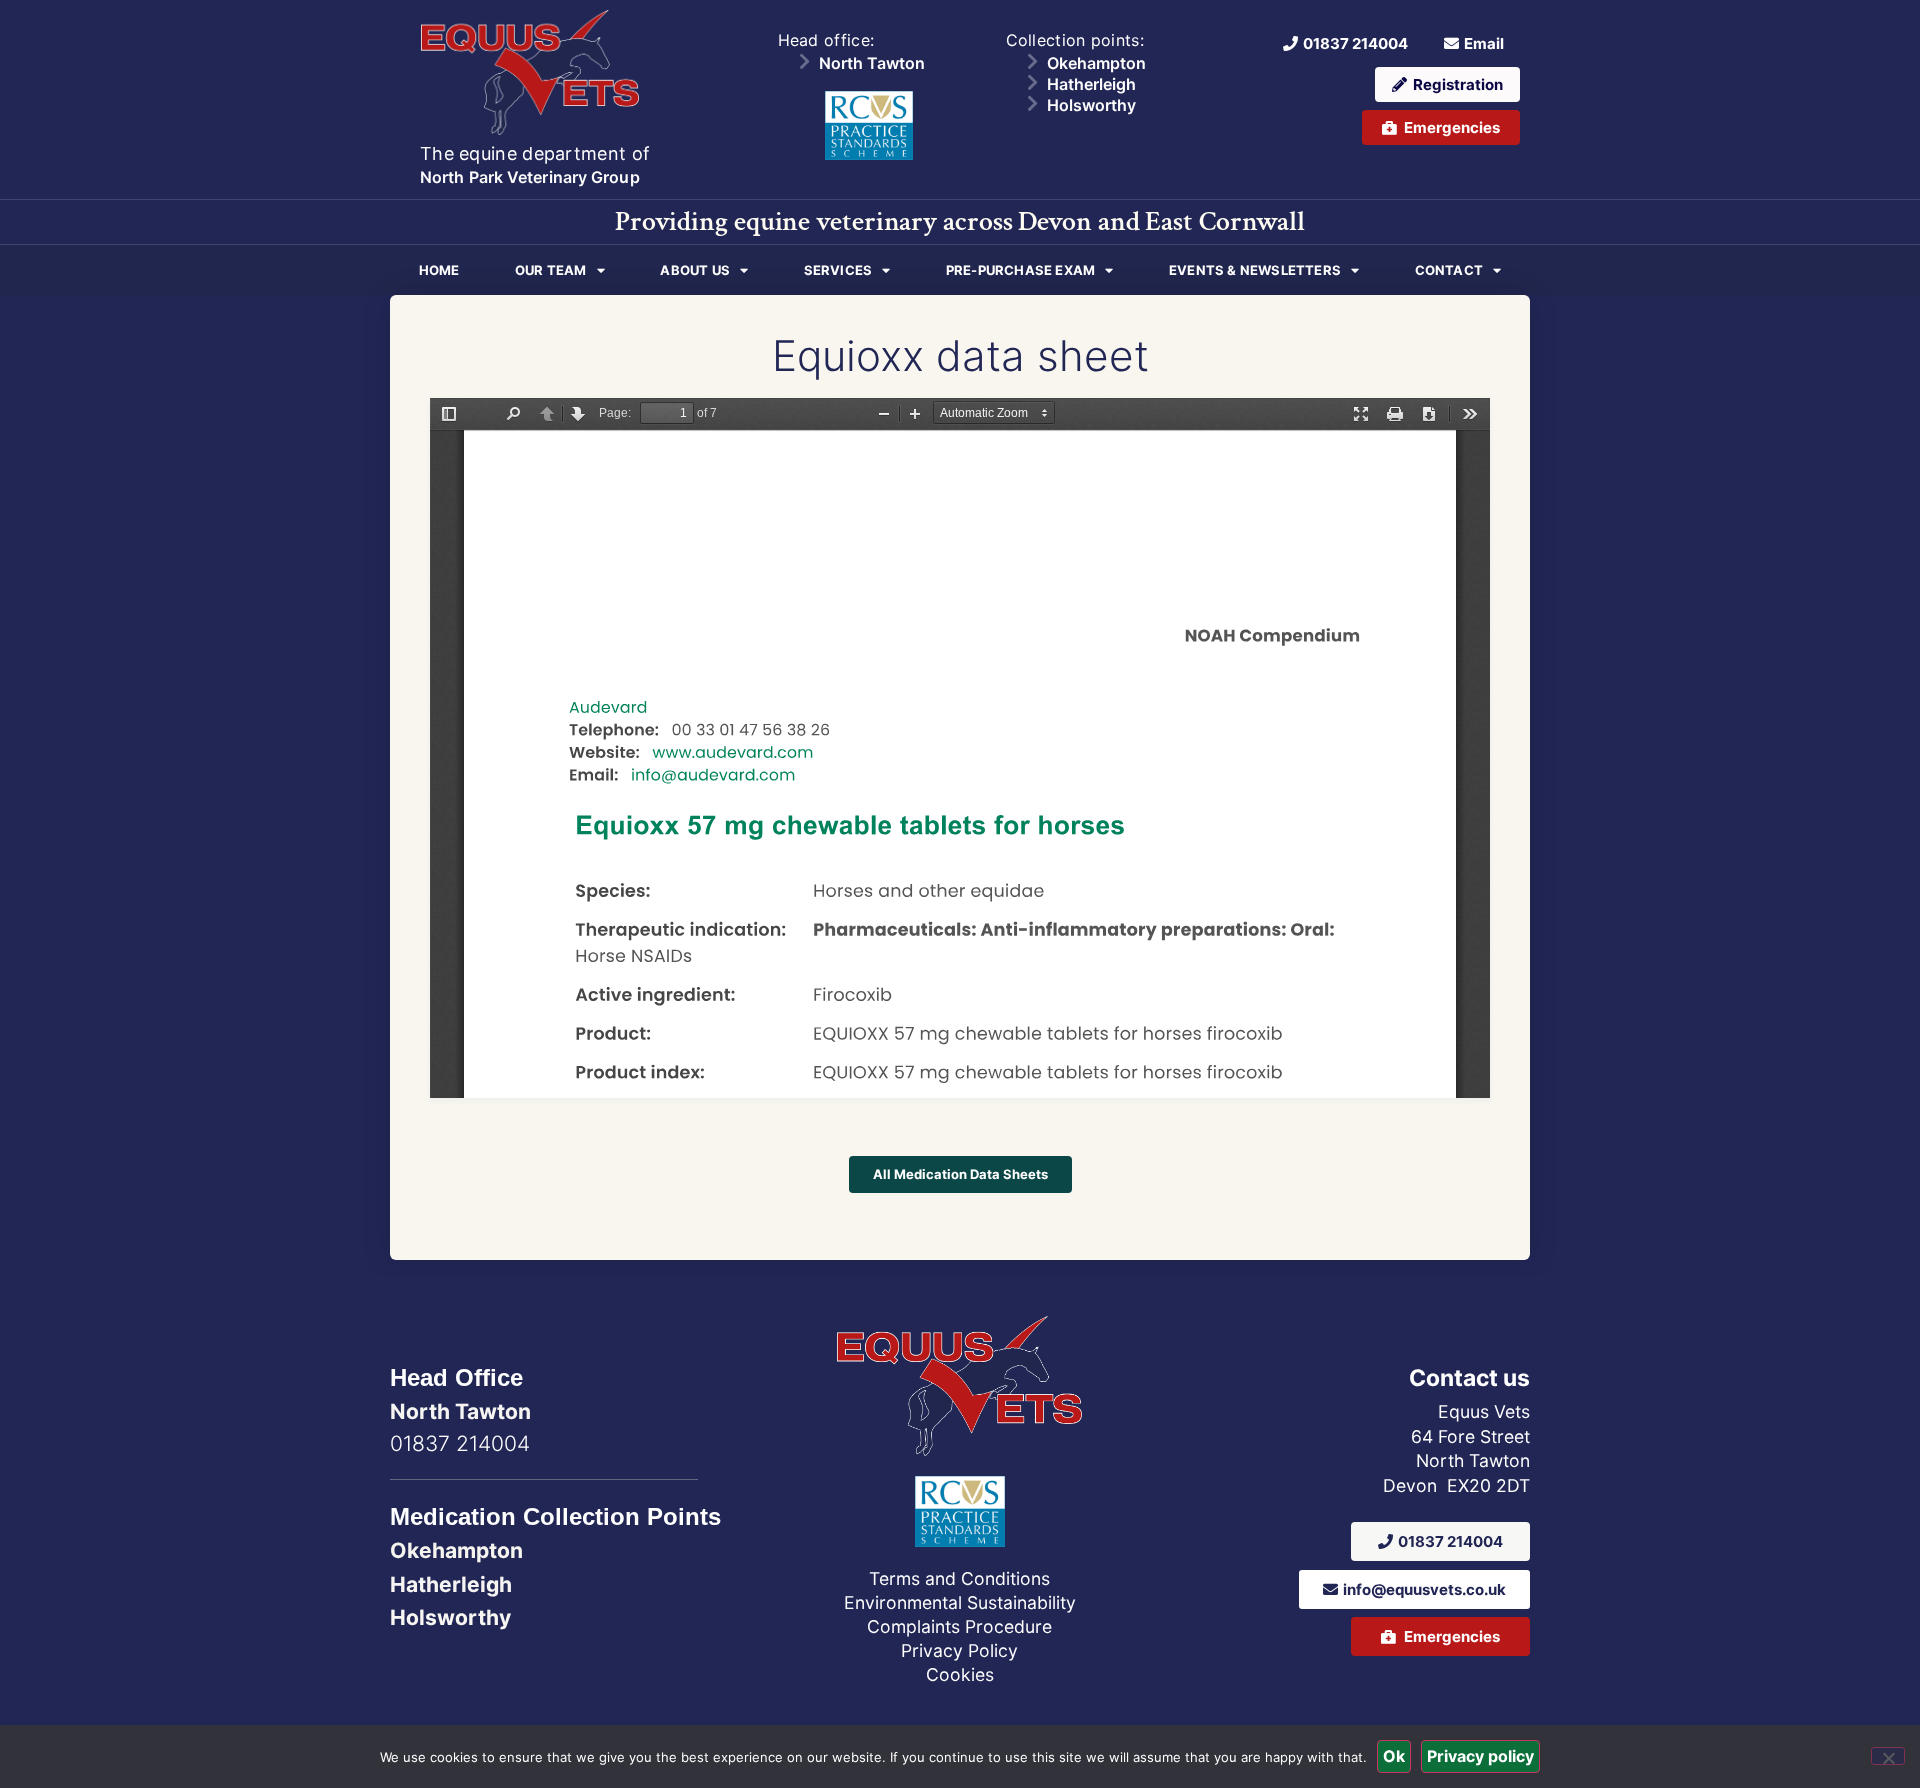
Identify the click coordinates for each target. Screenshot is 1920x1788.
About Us (695, 270)
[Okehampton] (1032, 61)
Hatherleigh (1091, 84)
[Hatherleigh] (1032, 82)
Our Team (551, 270)
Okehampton (1096, 63)
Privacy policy (1480, 1756)
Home (439, 270)
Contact (1449, 270)
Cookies (960, 1674)
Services (838, 270)
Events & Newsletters (1255, 270)
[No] (1888, 1756)
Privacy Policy (959, 1650)
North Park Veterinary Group (530, 177)
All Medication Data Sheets (960, 1174)
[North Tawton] (804, 61)
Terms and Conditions (959, 1578)
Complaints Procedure (959, 1626)
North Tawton (872, 63)
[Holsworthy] (1032, 103)
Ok (1394, 1756)
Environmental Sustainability (960, 1602)
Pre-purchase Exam (1020, 270)
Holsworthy (1091, 105)
